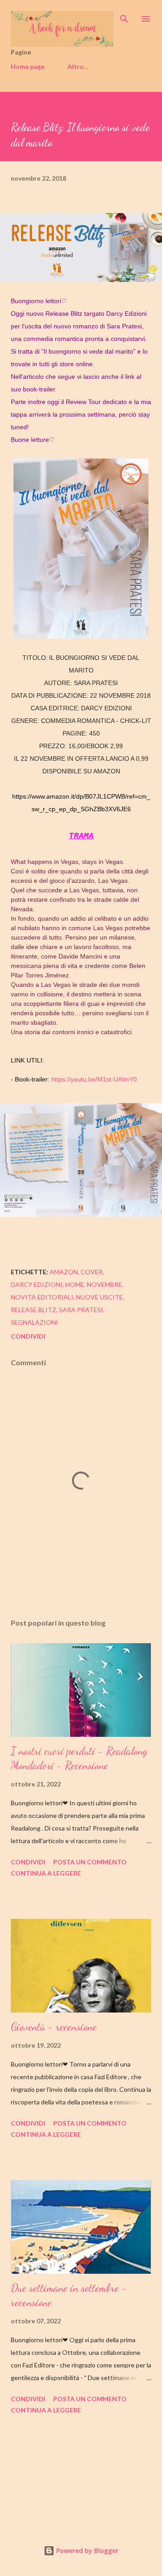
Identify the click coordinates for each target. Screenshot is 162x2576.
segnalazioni (34, 1322)
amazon (64, 1272)
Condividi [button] (28, 1336)
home (75, 1284)
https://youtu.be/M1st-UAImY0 (95, 1079)
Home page (28, 66)
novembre (104, 1284)
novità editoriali (42, 1297)
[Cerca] (124, 16)
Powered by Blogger (86, 2551)
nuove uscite (99, 1297)
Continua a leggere (46, 1873)
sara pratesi (81, 1310)
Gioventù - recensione (54, 2027)
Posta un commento (90, 1862)
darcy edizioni (37, 1284)
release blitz (34, 1310)
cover (92, 1272)
